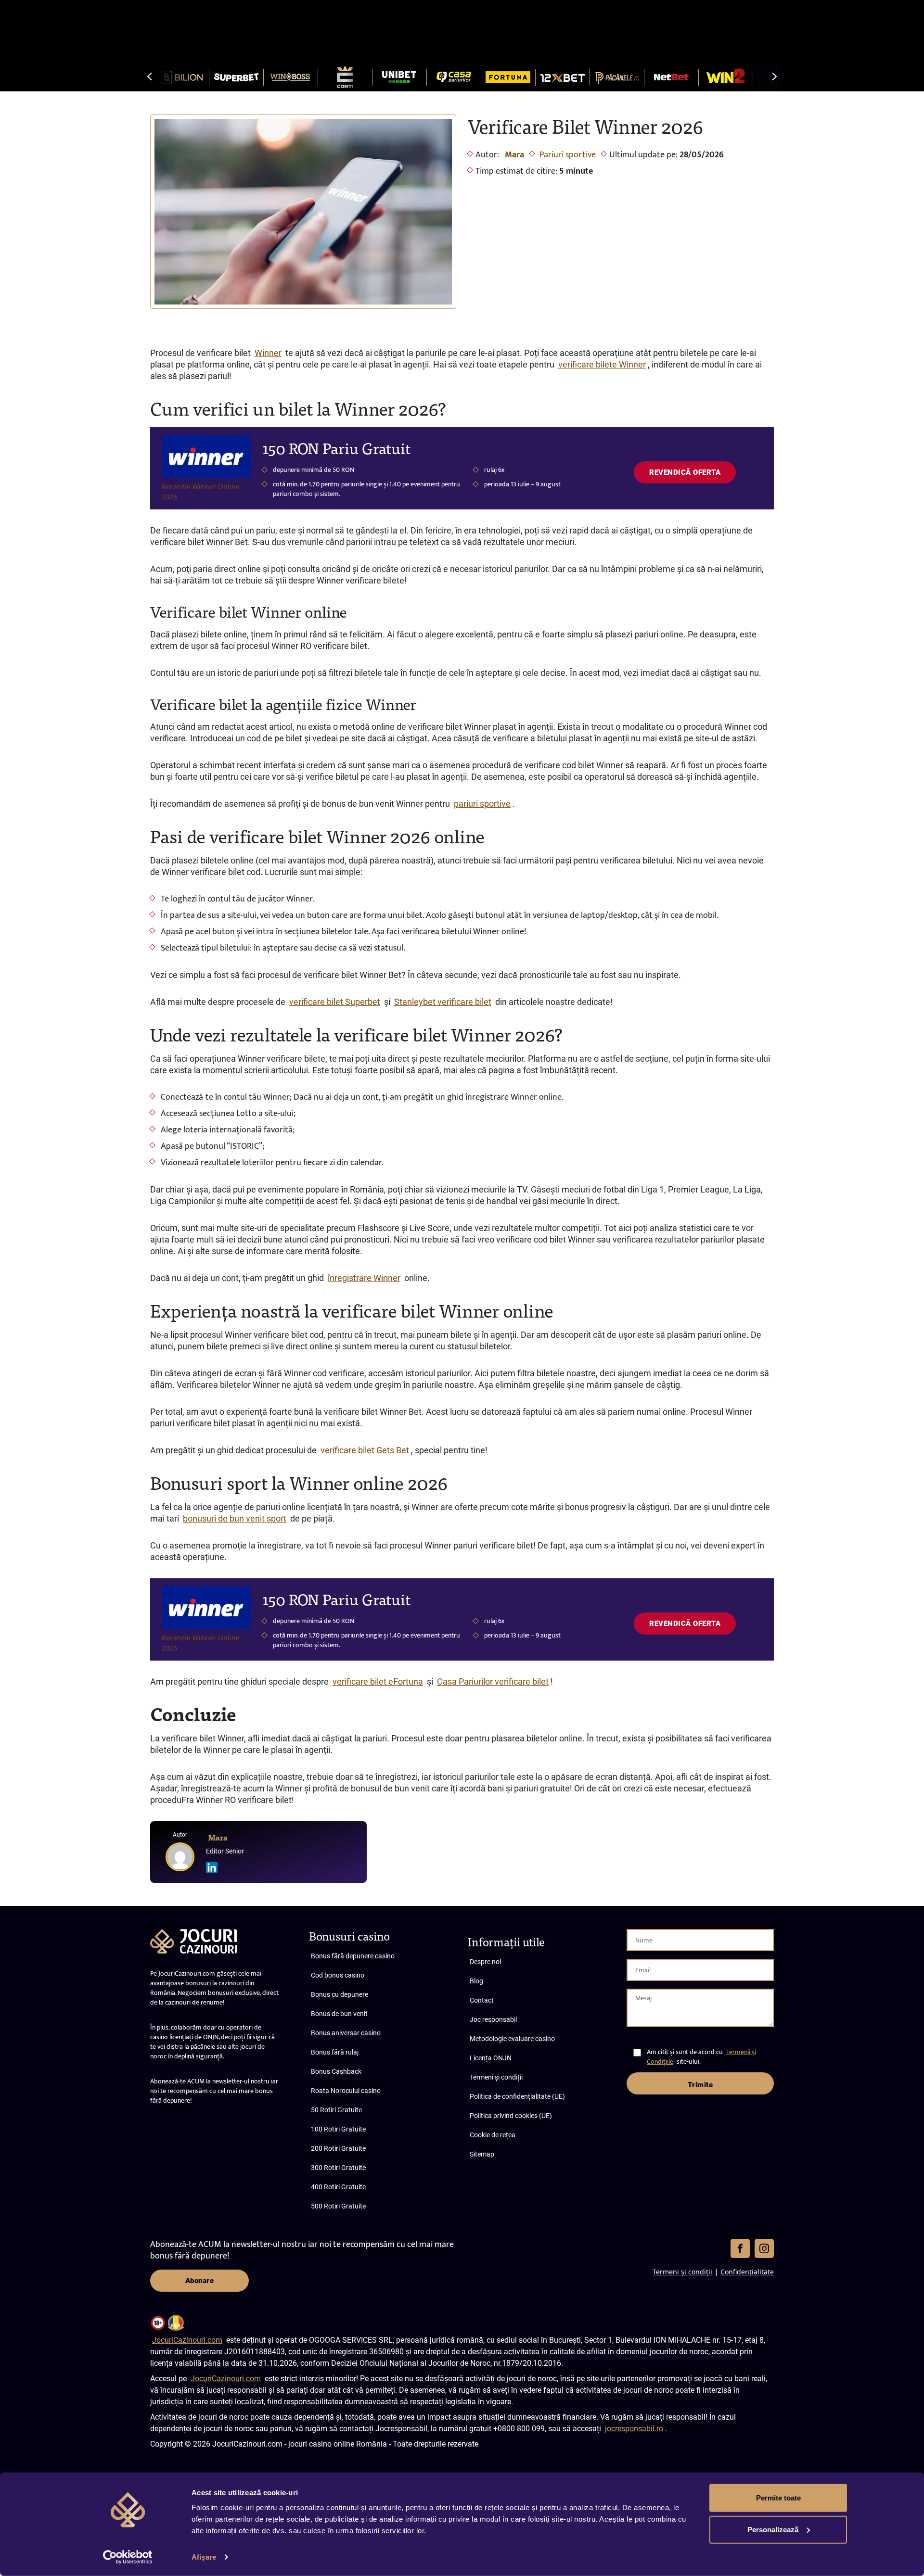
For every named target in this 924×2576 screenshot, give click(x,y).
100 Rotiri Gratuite (338, 2129)
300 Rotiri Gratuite (338, 2168)
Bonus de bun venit (339, 2014)
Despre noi (485, 1962)
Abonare (200, 2281)
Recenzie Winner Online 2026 (201, 492)
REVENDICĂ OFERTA (685, 472)
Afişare (204, 2557)
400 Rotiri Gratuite (338, 2187)
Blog (476, 1981)
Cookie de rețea (493, 2135)
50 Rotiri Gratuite (336, 2110)
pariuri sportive (482, 804)
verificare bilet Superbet (335, 1002)
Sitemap (482, 2154)
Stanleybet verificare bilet (443, 1002)
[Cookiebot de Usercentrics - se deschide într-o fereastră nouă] (128, 2557)
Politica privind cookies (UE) (511, 2116)
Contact (482, 2000)
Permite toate (778, 2498)
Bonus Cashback (336, 2071)
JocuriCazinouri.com (187, 2340)
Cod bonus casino (338, 1975)
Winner (268, 353)
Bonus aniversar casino (346, 2033)
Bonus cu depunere (340, 1994)
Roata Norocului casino (346, 2091)
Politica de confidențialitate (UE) (517, 2096)
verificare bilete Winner (602, 364)
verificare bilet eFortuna (378, 1681)
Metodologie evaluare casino (512, 2039)
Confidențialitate (747, 2272)
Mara (514, 155)
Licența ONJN (491, 2058)
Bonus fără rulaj (335, 2052)
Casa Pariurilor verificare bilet (493, 1681)
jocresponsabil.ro (634, 2429)
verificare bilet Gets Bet (365, 1450)
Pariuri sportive (568, 155)
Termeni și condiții (496, 2077)
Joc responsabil (493, 2019)
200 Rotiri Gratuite (338, 2148)
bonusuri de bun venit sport (235, 1518)
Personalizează (773, 2529)
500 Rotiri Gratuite (338, 2206)
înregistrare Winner (364, 1278)
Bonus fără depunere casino (353, 1956)
